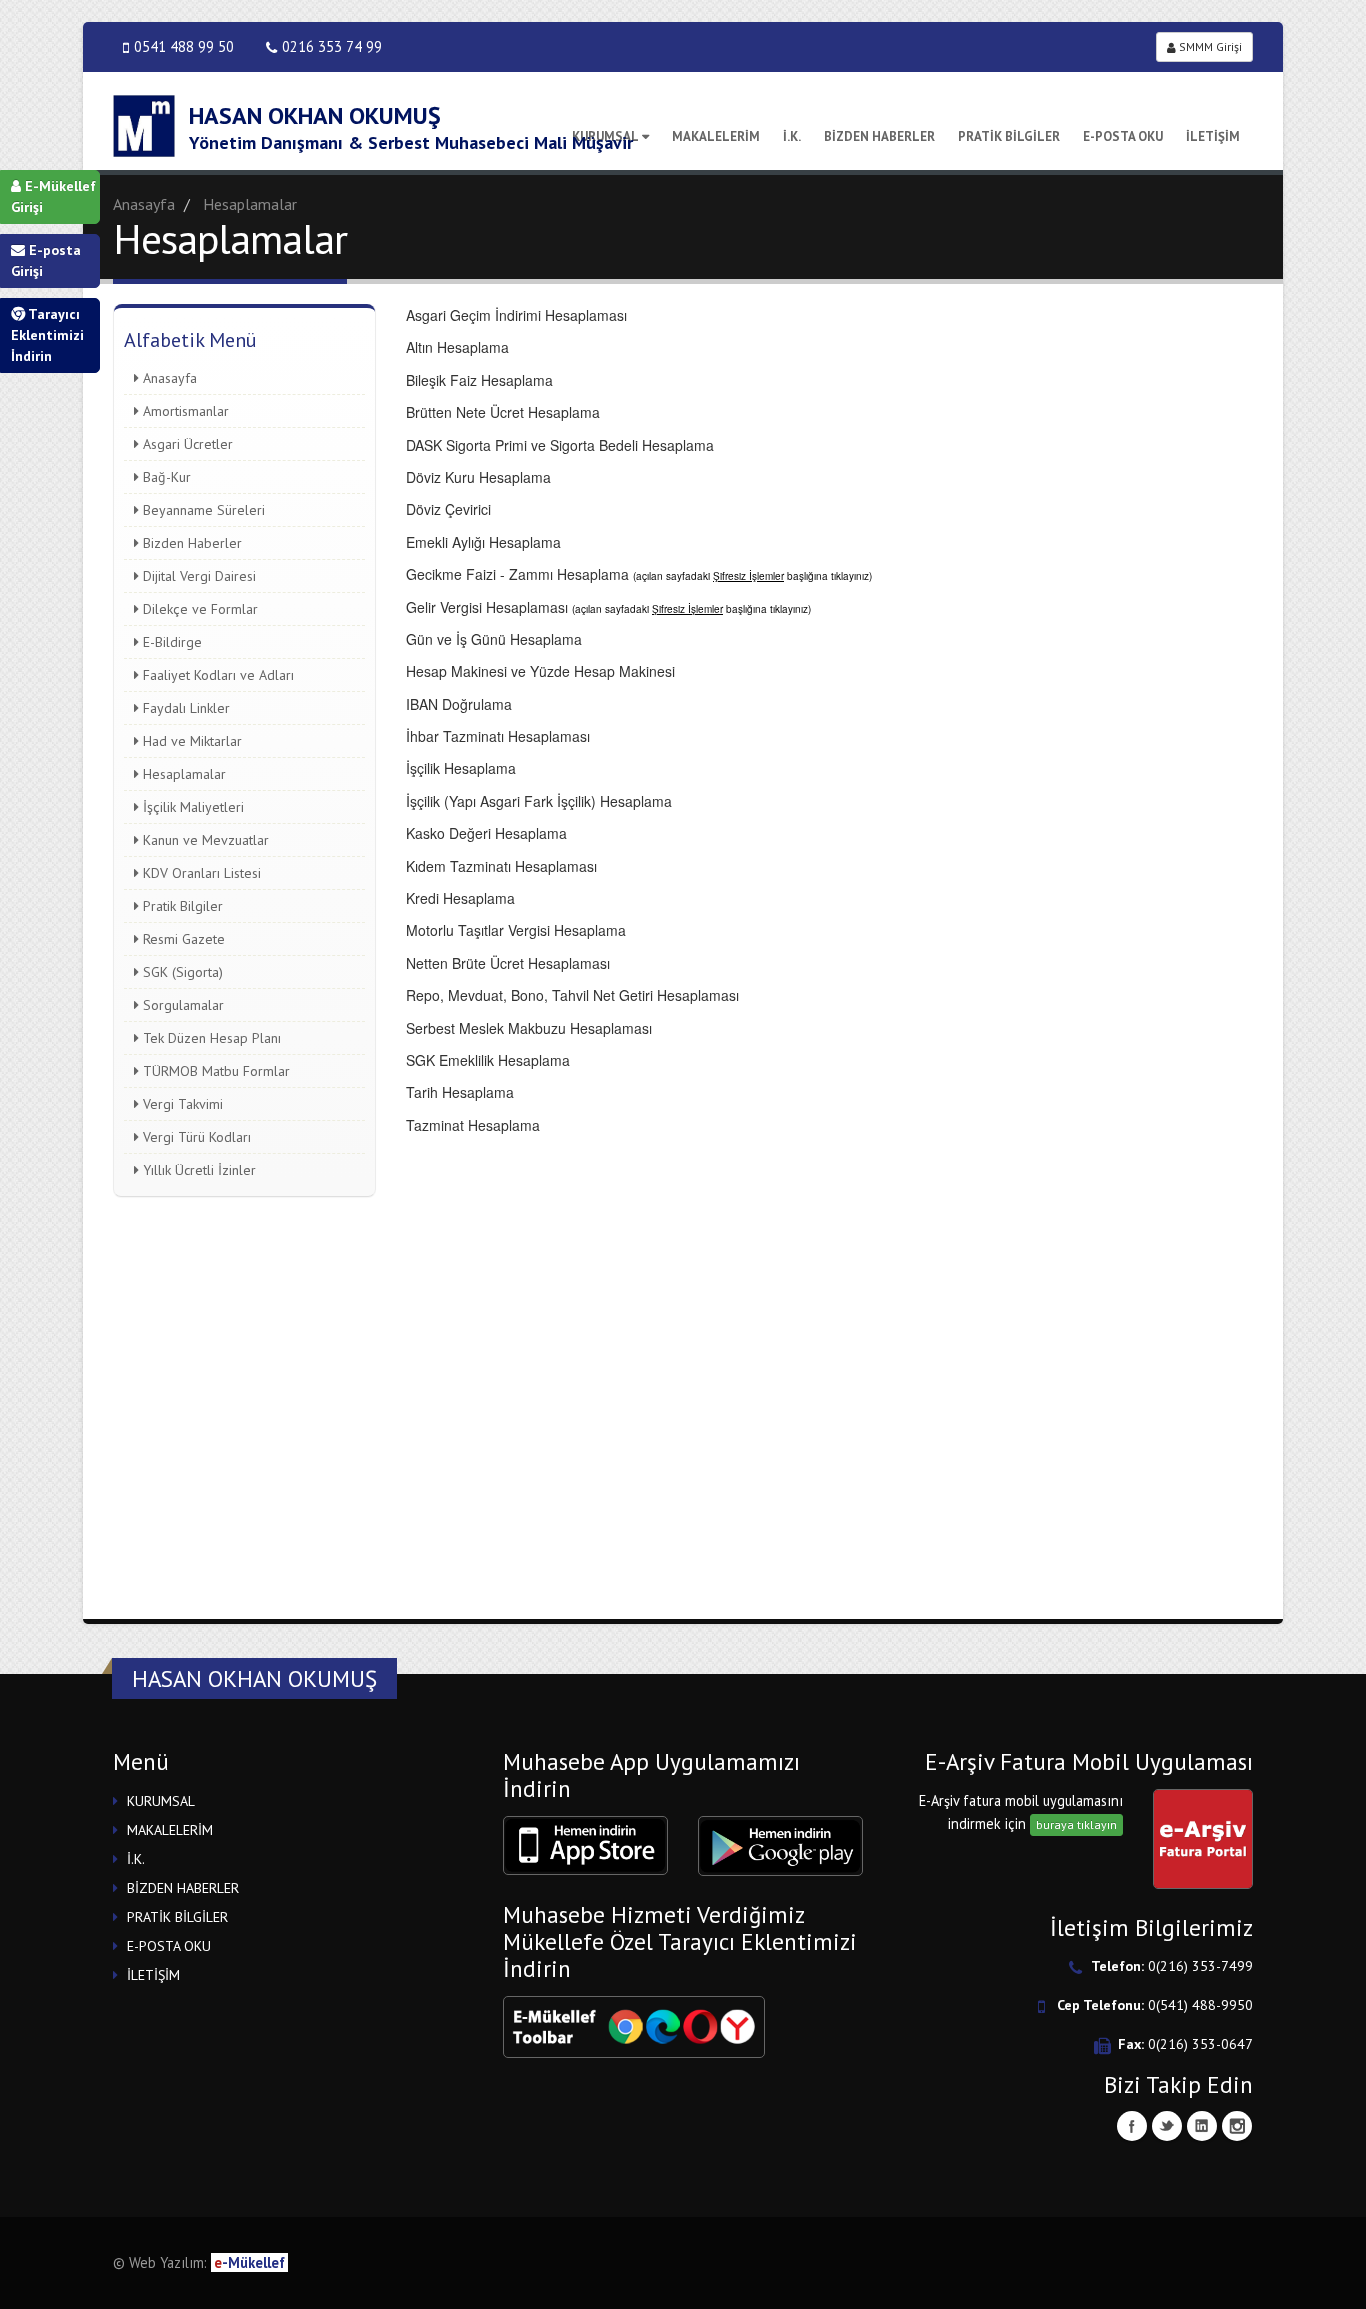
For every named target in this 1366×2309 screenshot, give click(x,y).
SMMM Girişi (1209, 46)
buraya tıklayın (1076, 1824)
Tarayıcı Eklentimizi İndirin (47, 335)
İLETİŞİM (1213, 136)
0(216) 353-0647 (1200, 2044)
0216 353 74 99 (332, 46)
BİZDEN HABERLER (879, 136)
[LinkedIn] (1202, 2126)
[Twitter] (1167, 2126)
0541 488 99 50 (184, 46)
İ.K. (792, 136)
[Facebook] (1132, 2126)
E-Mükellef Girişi (53, 196)
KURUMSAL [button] (161, 1801)
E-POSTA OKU (1123, 136)
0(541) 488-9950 (1200, 2005)
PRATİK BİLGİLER (1009, 136)
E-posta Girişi (46, 260)
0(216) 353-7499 (1200, 1966)
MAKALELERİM (716, 136)
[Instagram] (1237, 2126)
